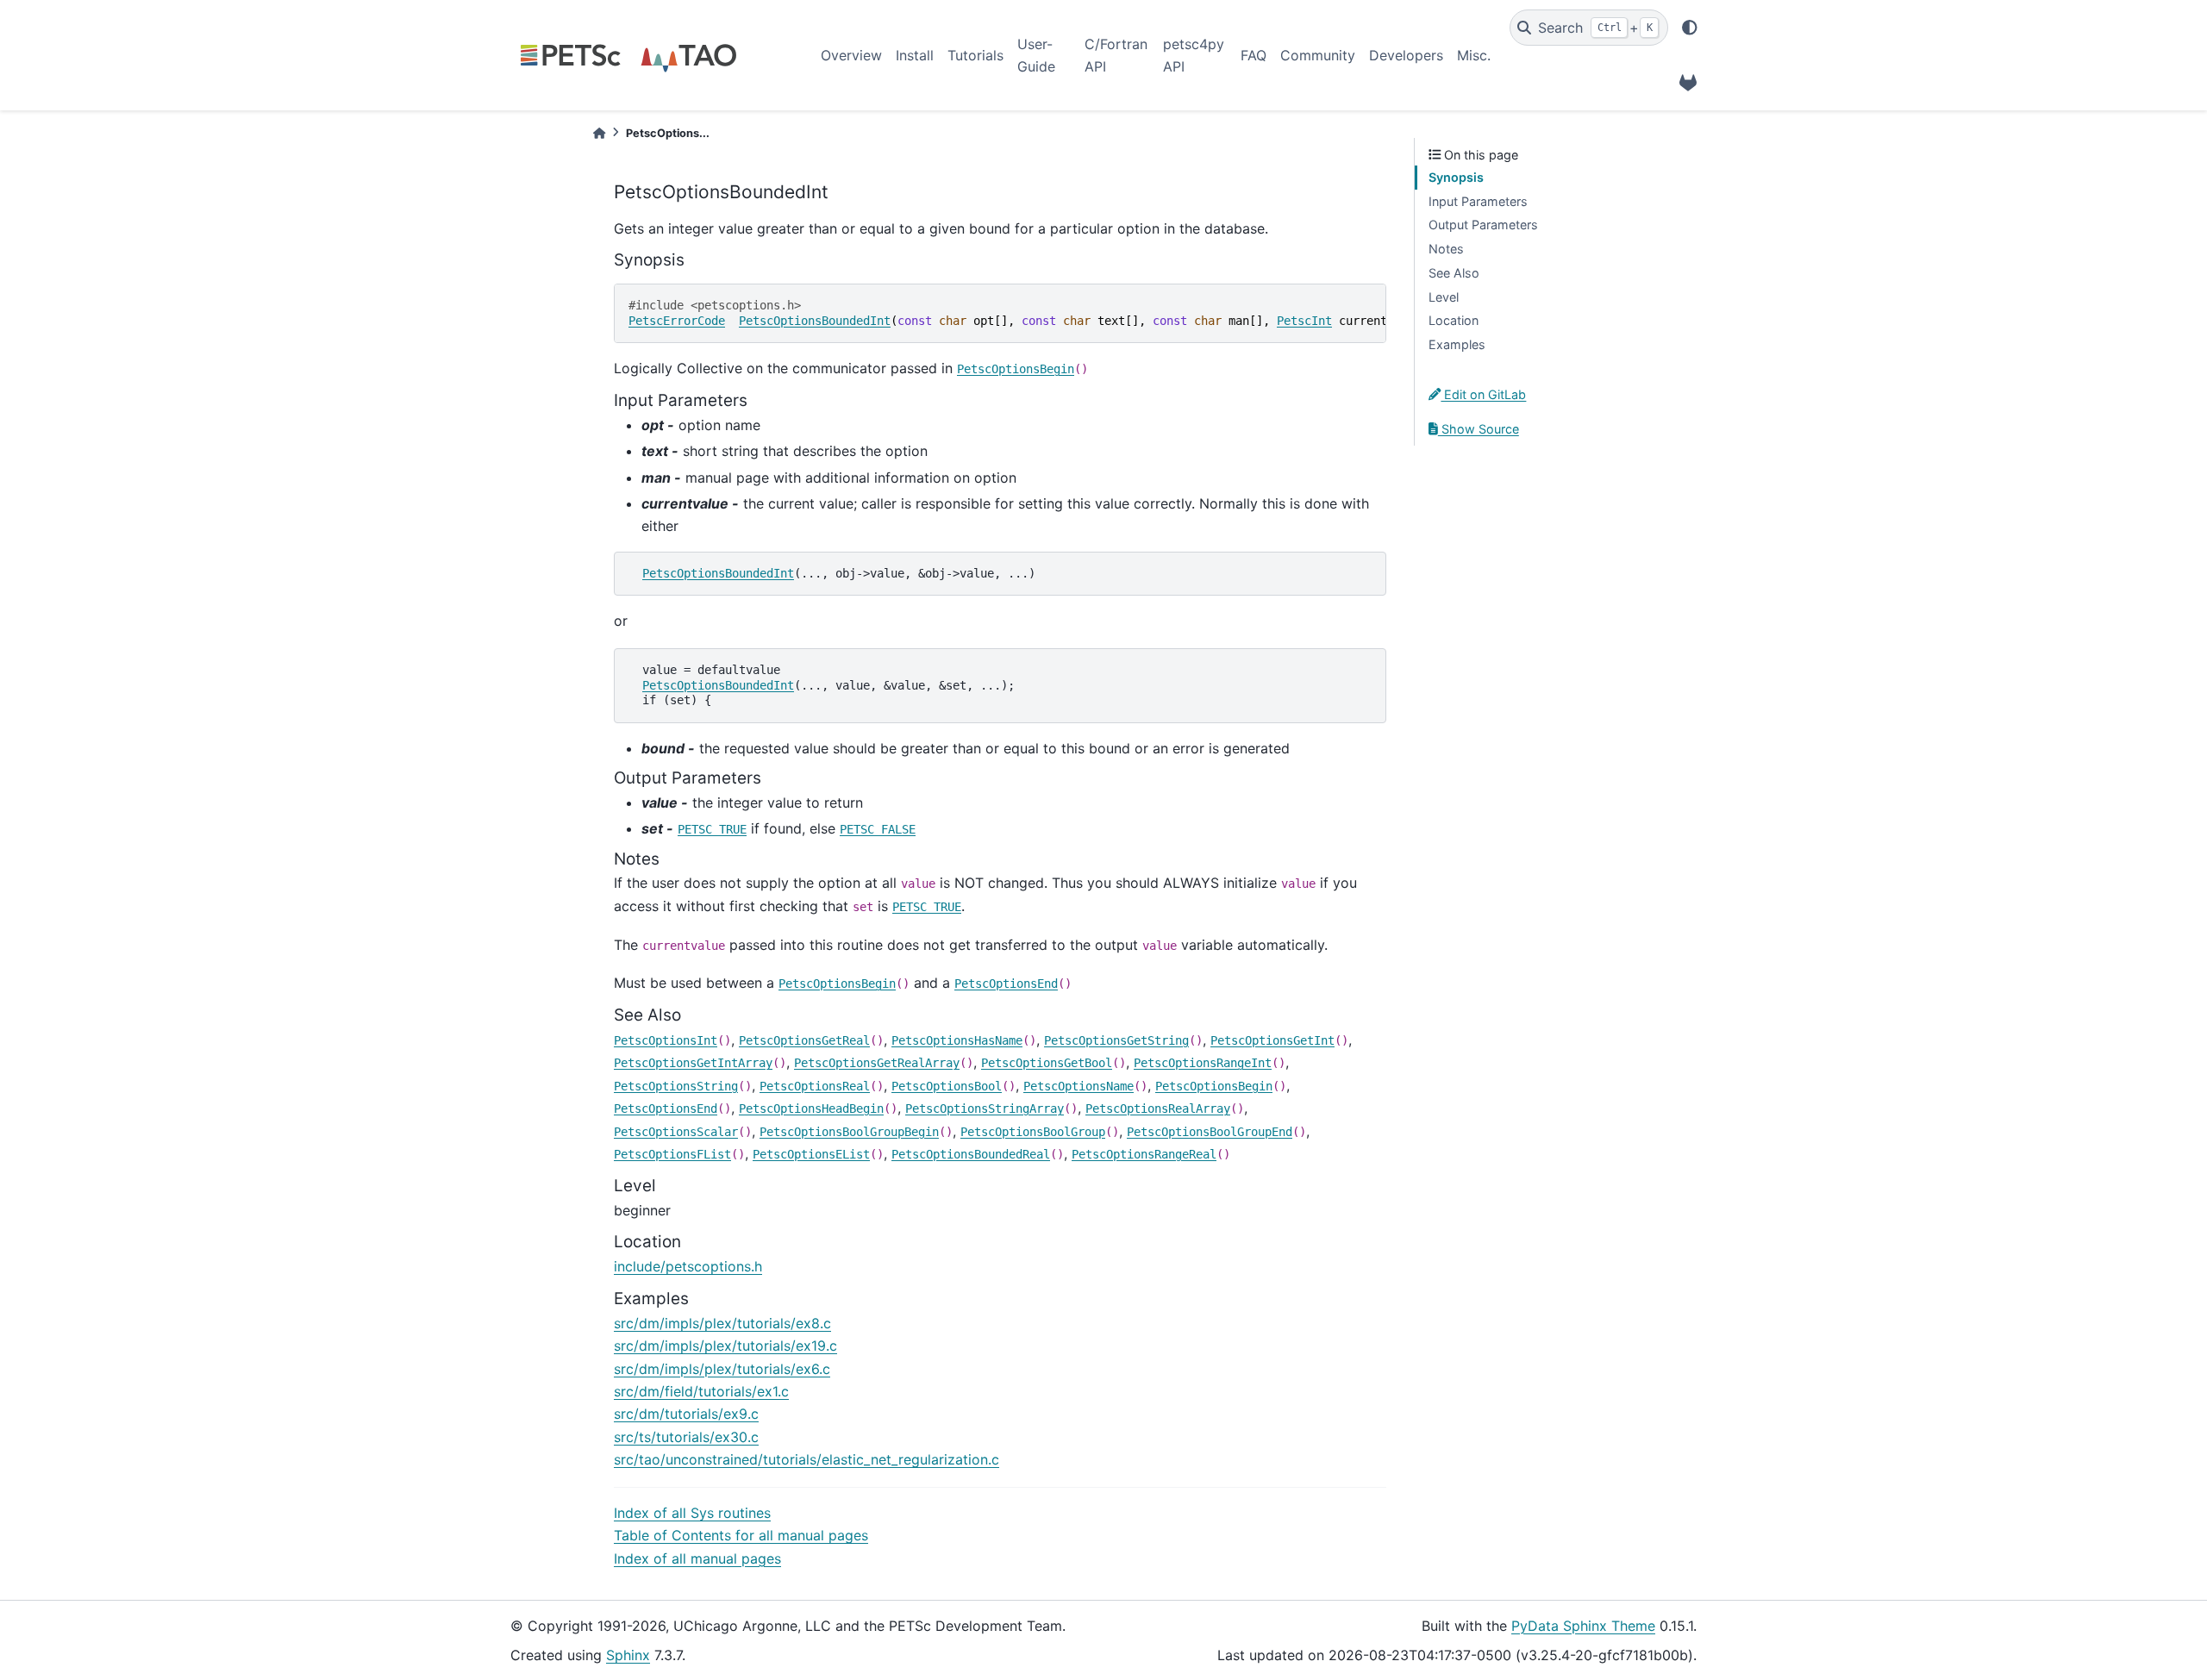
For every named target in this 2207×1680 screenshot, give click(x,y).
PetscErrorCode (677, 321)
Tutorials (975, 55)
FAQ (1254, 55)
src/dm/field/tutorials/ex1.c (701, 1391)
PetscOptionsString (676, 1086)
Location (1454, 320)
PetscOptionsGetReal (804, 1040)
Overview (851, 55)
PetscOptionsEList (811, 1154)
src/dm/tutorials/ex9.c (686, 1414)
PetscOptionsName (1078, 1086)
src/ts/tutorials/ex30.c (686, 1437)
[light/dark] (1690, 28)
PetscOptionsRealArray (1158, 1109)
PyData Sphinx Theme (1583, 1626)
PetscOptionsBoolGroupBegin (849, 1132)
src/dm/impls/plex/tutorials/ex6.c (722, 1369)
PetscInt (1304, 321)
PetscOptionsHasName (957, 1040)
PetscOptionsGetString (1116, 1040)
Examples (1457, 344)
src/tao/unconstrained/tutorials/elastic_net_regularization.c (807, 1459)
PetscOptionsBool (947, 1086)
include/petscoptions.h (688, 1266)
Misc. (1474, 55)
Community (1318, 55)
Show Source (1479, 429)
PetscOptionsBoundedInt (815, 321)
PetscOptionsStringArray (985, 1109)
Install (915, 55)
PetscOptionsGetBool (1047, 1063)
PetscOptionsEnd (1006, 984)
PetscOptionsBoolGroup (1033, 1132)
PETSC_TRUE (712, 829)
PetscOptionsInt (666, 1040)
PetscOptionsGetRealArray (877, 1063)
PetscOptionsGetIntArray (693, 1063)
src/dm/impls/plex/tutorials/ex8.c (722, 1323)
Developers (1406, 55)
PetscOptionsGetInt (1272, 1040)
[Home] (599, 133)
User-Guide (1036, 55)
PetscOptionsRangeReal (1144, 1154)
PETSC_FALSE (878, 829)
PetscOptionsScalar (676, 1132)
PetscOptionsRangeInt (1203, 1063)
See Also (1454, 273)
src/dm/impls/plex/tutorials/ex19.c (725, 1346)
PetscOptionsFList (672, 1154)
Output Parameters (1483, 225)
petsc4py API (1194, 55)
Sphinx (628, 1655)
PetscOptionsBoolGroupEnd (1210, 1132)
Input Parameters (1478, 201)
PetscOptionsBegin (1016, 369)
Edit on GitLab (1483, 394)
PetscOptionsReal (815, 1086)
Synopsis (1456, 177)
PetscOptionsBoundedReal (971, 1154)
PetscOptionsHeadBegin (811, 1109)
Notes (1446, 249)
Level (1444, 297)
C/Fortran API (1116, 55)
